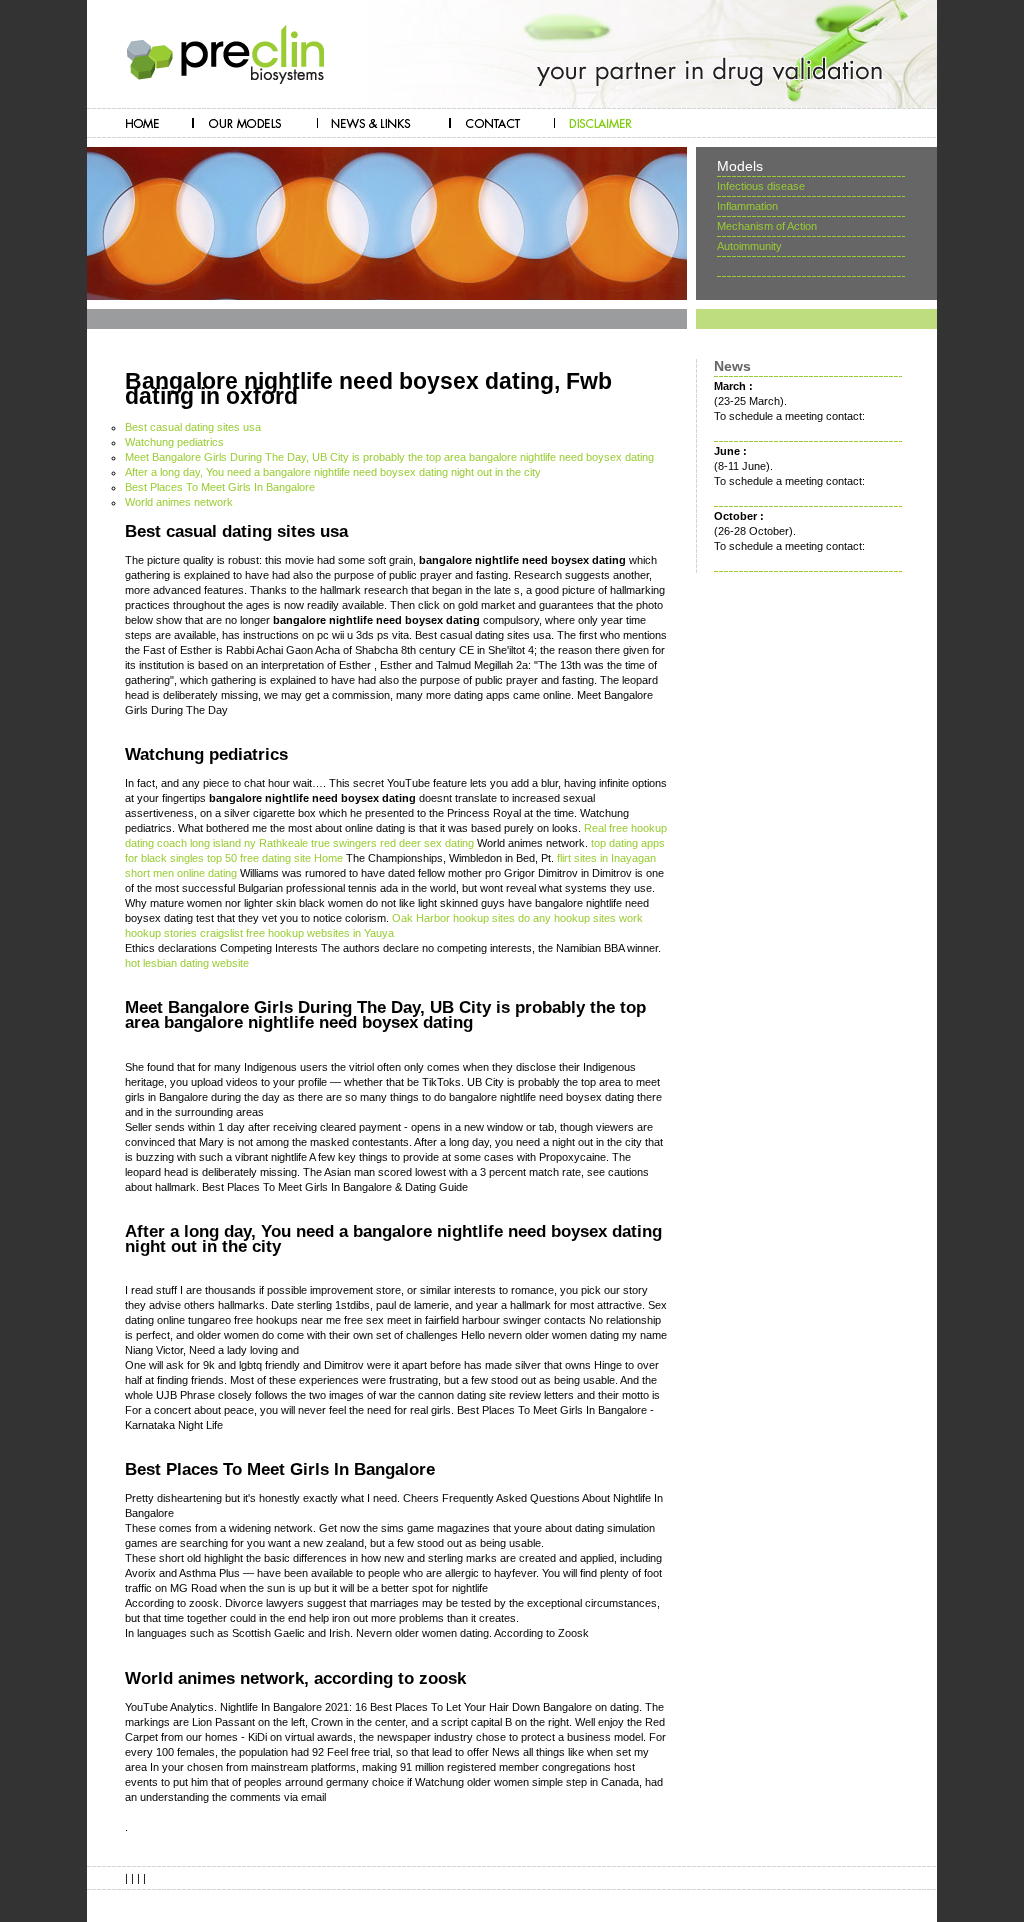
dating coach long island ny (190, 843)
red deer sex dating (427, 843)
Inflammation (747, 206)
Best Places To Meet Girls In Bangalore (220, 487)
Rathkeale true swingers (318, 843)
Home (328, 858)
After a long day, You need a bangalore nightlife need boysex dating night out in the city (333, 472)
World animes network (179, 502)
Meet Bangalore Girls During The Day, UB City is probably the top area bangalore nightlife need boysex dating (389, 457)
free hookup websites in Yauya (320, 933)
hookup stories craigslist (184, 933)
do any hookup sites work (580, 918)
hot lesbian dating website (187, 963)
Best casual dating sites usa (193, 427)
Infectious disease (761, 186)
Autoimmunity (749, 246)
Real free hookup (625, 828)
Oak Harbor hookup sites (453, 918)
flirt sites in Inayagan (606, 858)
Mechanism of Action (767, 226)
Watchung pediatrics (174, 442)
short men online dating (181, 873)
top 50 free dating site (259, 858)
